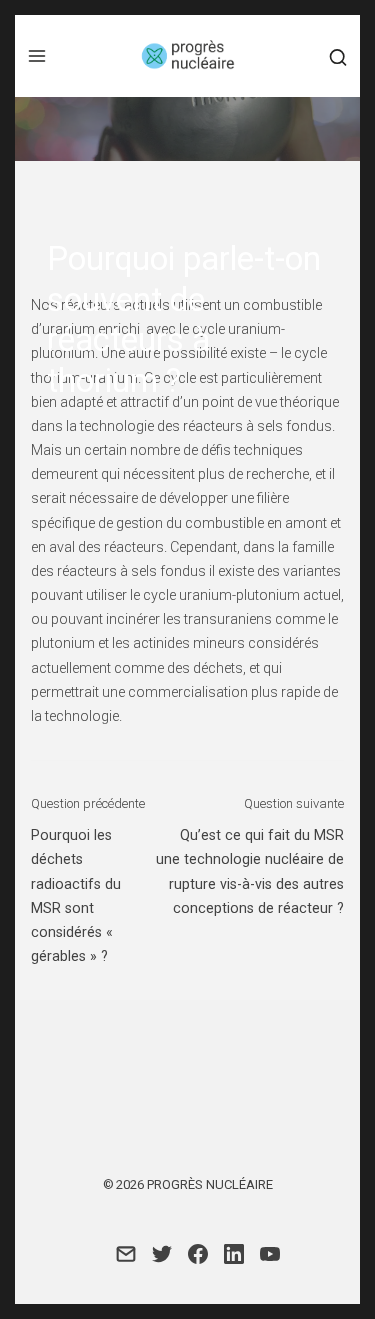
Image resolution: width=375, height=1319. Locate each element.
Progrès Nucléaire (210, 1184)
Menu (37, 56)
